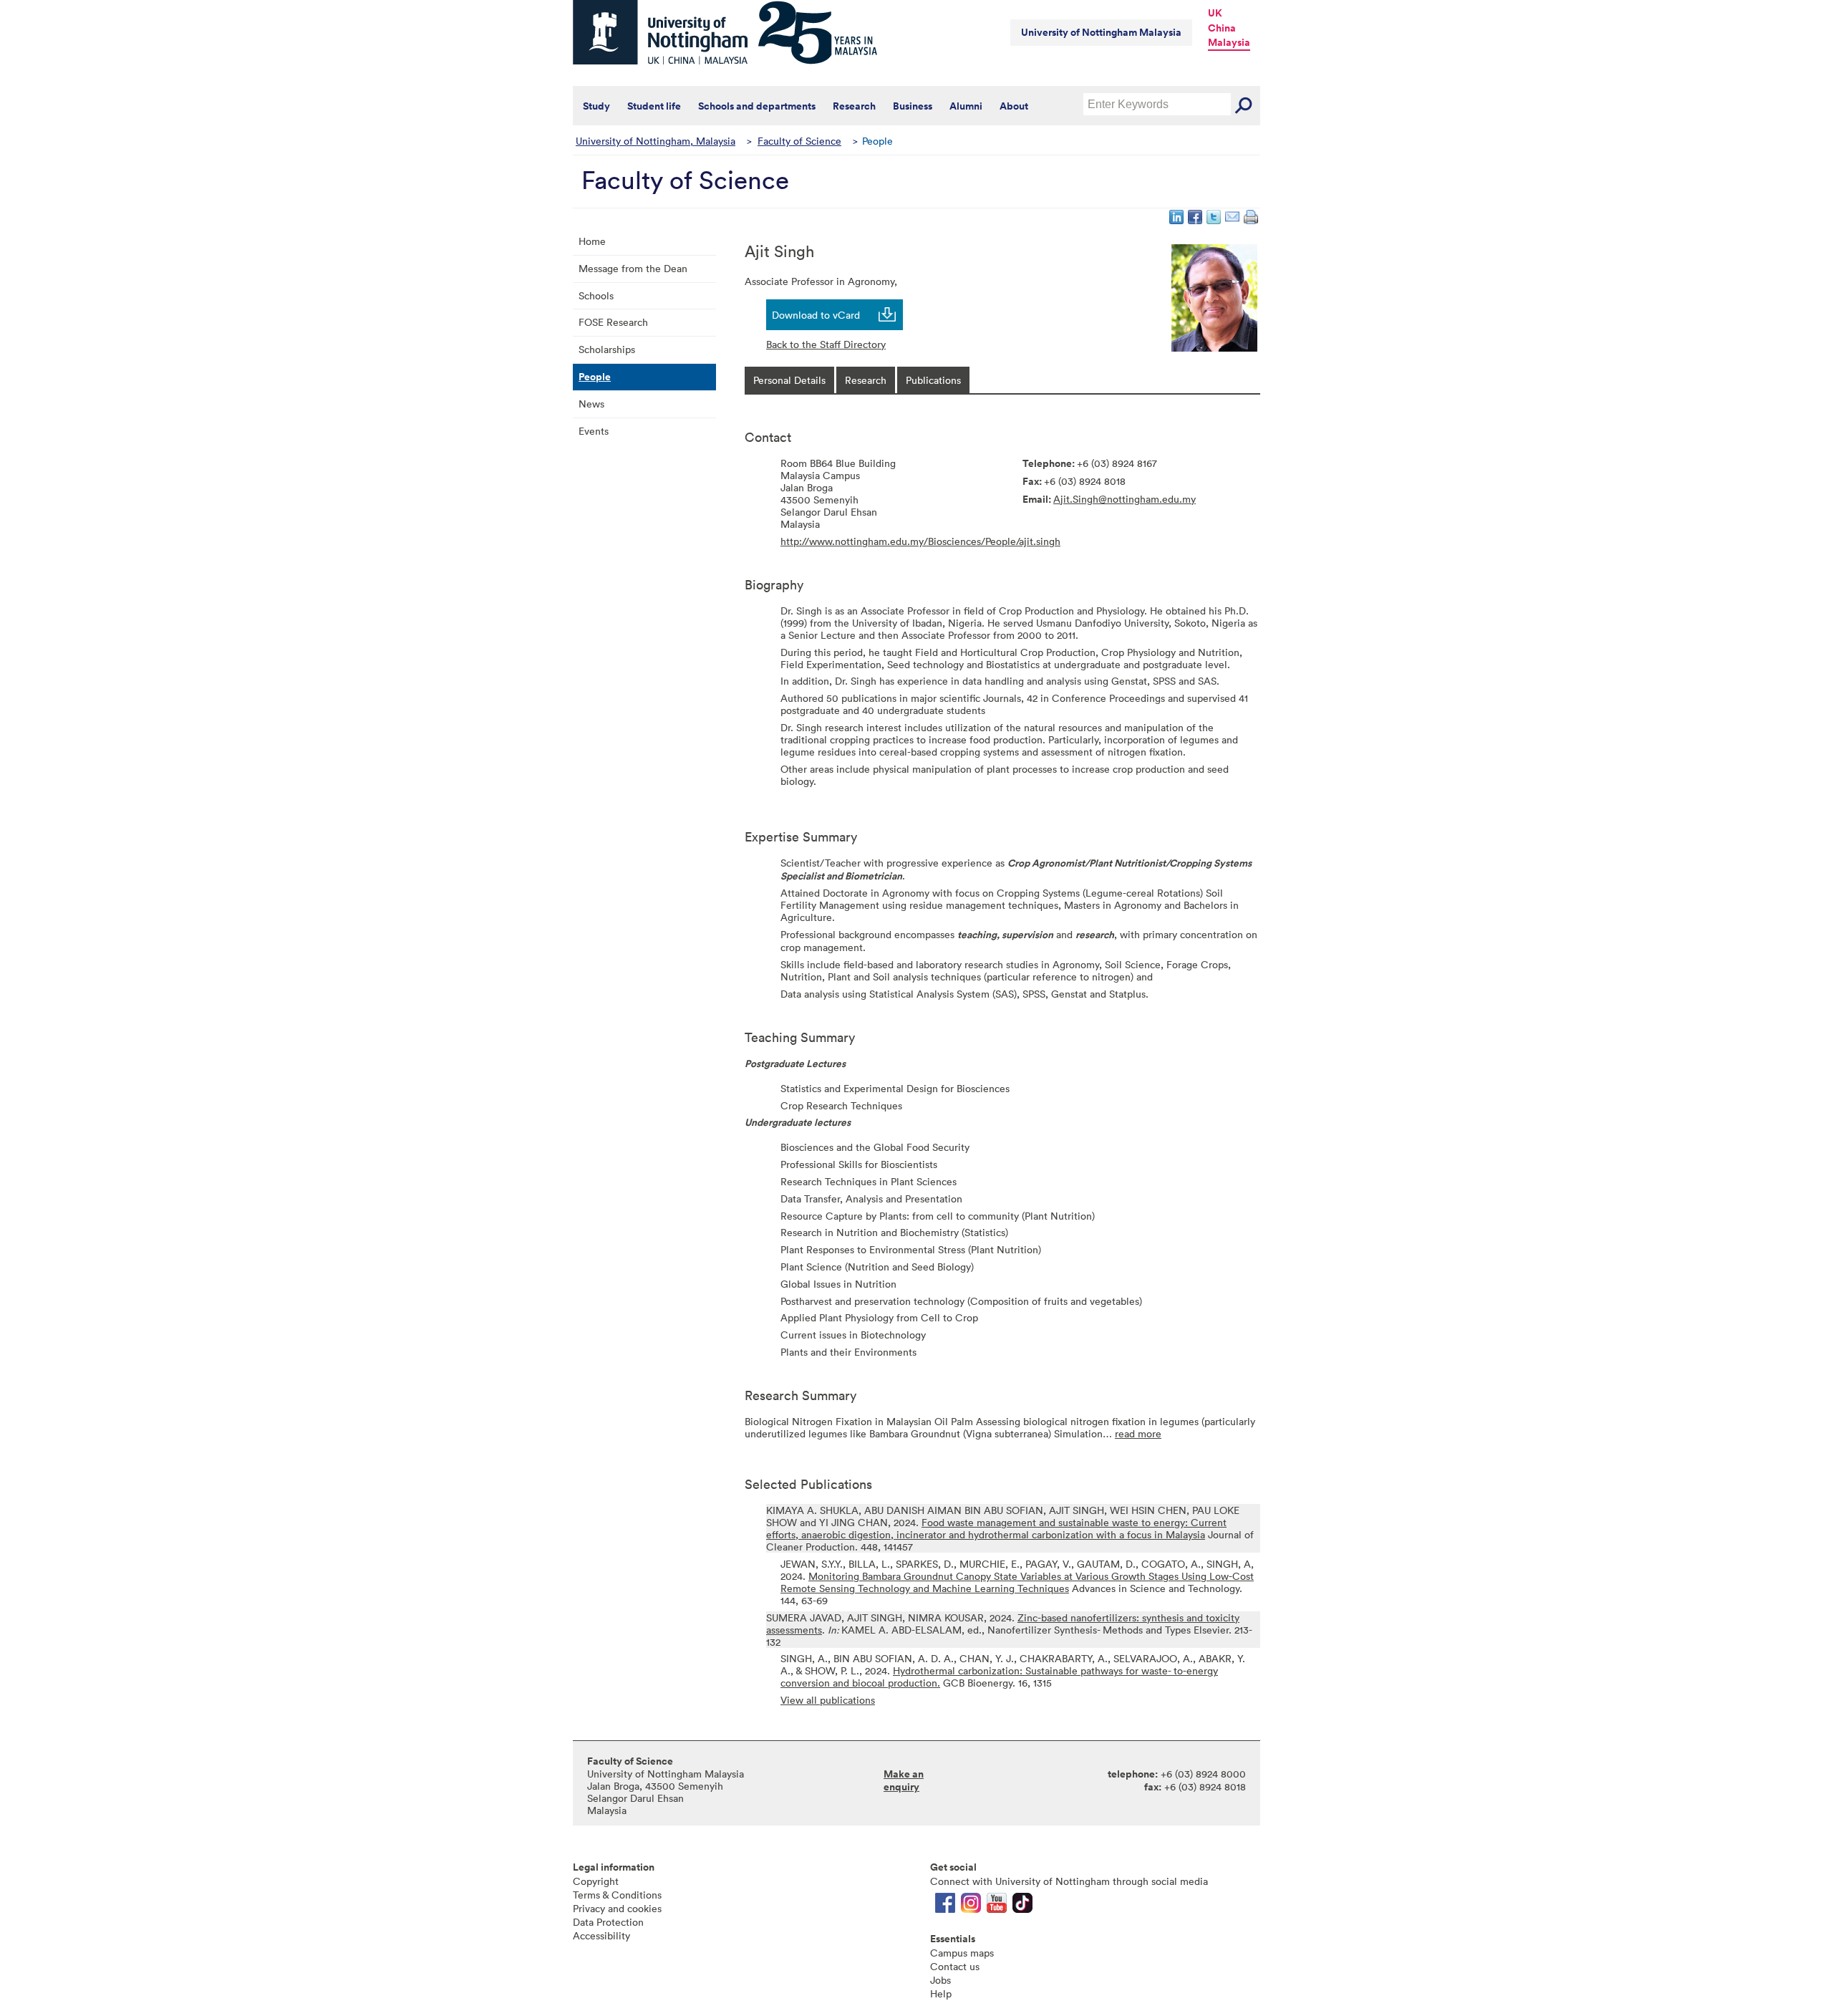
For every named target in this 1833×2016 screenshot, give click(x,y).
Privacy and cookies (617, 1908)
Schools (596, 295)
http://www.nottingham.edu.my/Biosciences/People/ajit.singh (920, 541)
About (1014, 106)
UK (1215, 13)
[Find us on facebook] (945, 1906)
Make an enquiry (904, 1780)
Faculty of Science (799, 141)
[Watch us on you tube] (997, 1906)
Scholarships (607, 349)
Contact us (955, 1966)
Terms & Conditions (617, 1895)
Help (941, 1993)
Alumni (966, 106)
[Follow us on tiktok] (1022, 1906)
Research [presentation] (866, 380)
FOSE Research (613, 322)
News (591, 404)
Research (854, 106)
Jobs (940, 1980)
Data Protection (608, 1922)
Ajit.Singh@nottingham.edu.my (1125, 499)
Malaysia (1229, 42)
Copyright (596, 1881)
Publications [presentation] (933, 380)
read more (1138, 1433)
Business (913, 106)
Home (592, 241)
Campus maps (962, 1953)
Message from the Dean (633, 268)
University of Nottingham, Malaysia (656, 141)
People (595, 377)
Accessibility (601, 1935)
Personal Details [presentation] (789, 380)
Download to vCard (816, 315)
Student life (654, 106)
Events (594, 431)
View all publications (828, 1700)
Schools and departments (757, 106)
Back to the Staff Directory (826, 344)
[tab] (789, 380)
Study (596, 106)
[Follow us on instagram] (971, 1906)
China (1222, 28)
